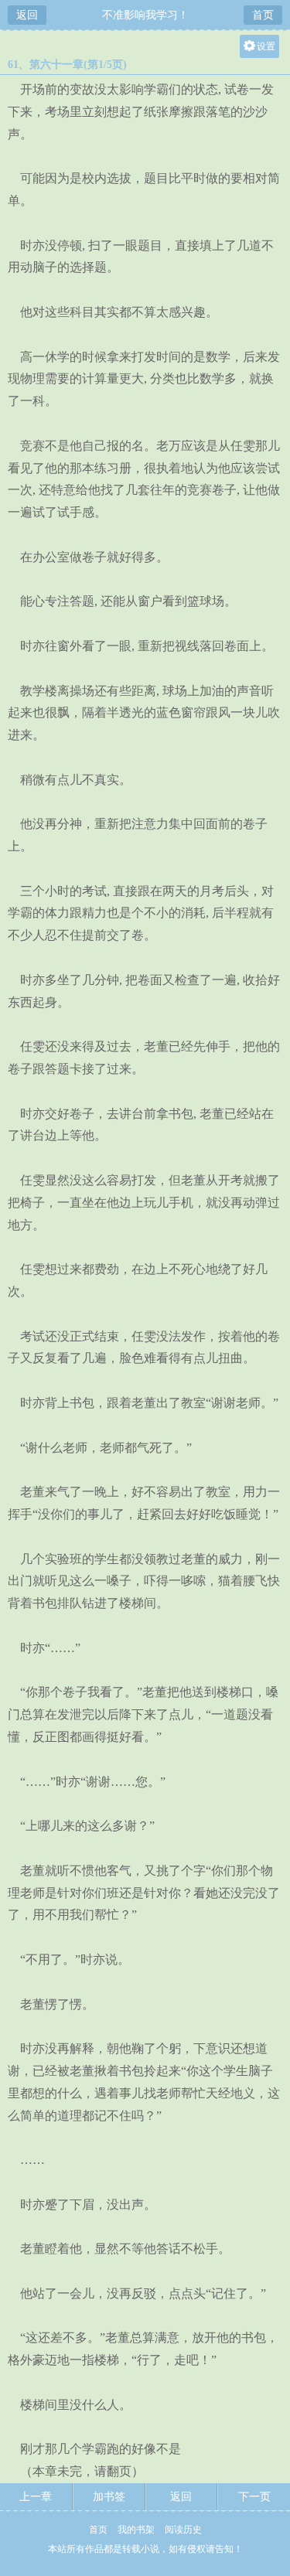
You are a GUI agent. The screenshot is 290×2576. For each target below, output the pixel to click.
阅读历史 (183, 2530)
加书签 (109, 2497)
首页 (263, 15)
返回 (27, 15)
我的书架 (136, 2530)
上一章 (36, 2497)
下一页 (254, 2497)
